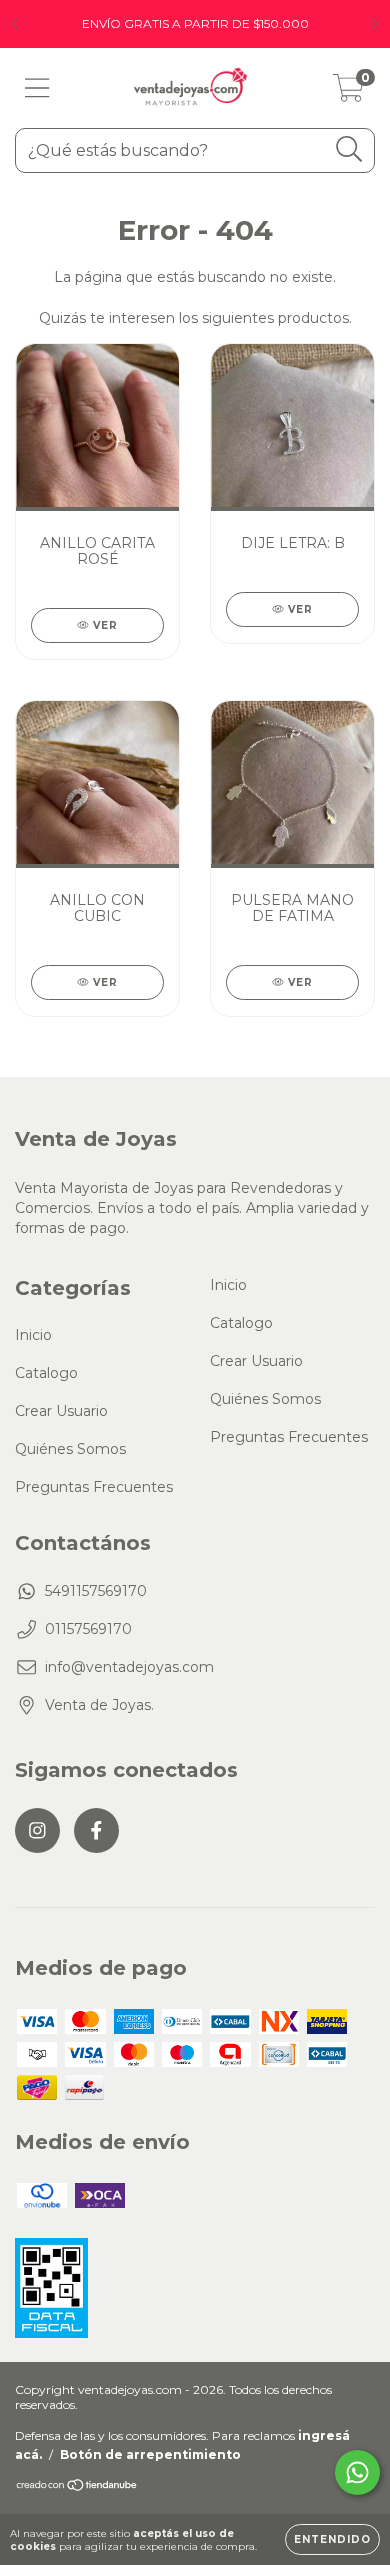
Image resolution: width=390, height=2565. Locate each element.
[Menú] (37, 88)
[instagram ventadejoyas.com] (37, 1830)
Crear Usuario (61, 1411)
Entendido (332, 2539)
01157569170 (88, 1629)
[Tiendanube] (77, 2486)
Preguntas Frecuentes (94, 1487)
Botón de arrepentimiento (150, 2454)
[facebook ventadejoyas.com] (96, 1830)
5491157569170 (96, 1591)
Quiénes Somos (70, 1449)
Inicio (33, 1335)
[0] (348, 93)
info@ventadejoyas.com (129, 1667)
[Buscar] (349, 149)
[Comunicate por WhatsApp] (357, 2472)
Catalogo (46, 1373)
